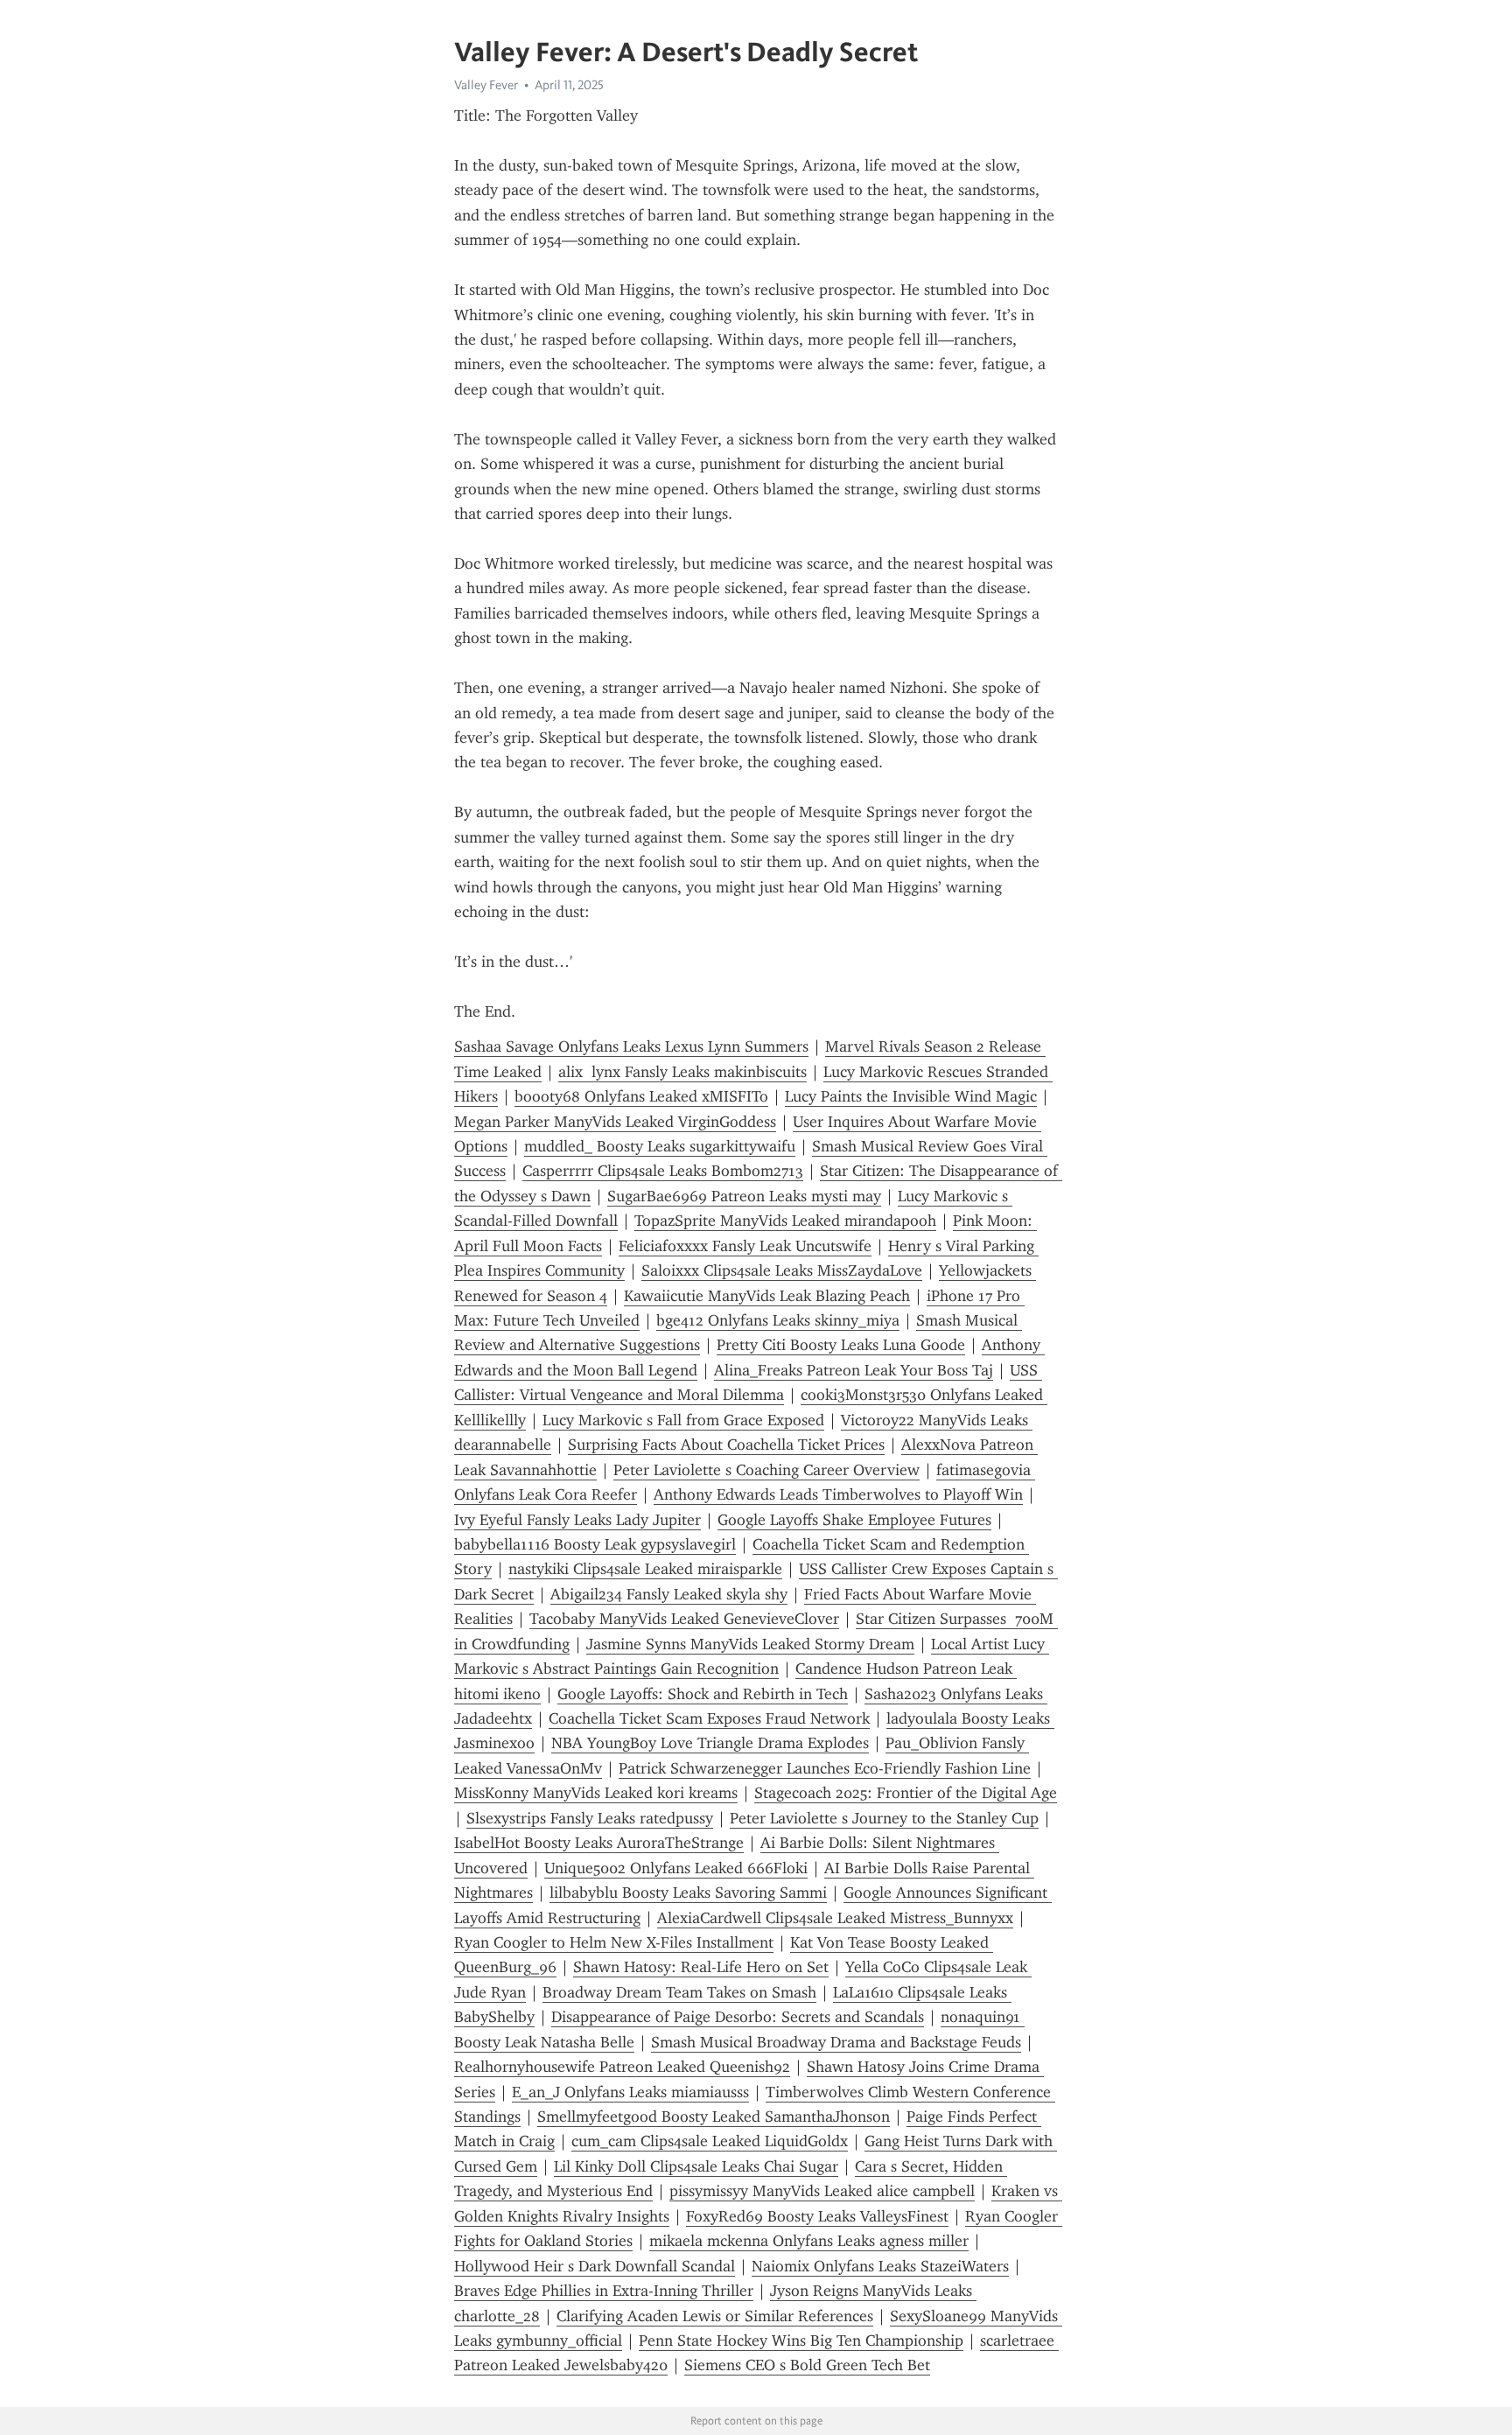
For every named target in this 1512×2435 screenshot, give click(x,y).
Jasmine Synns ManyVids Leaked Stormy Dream (750, 1644)
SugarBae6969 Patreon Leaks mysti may (744, 1196)
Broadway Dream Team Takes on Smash (679, 1992)
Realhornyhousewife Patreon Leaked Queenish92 (622, 2067)
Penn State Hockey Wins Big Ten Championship (801, 2341)
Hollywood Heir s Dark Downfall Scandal (595, 2266)
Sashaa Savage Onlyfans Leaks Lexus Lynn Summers (631, 1046)
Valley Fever (486, 85)
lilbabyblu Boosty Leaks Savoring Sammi (688, 1893)
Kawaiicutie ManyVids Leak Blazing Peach (767, 1296)
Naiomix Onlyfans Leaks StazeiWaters (880, 2266)
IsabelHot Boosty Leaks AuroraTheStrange (599, 1843)
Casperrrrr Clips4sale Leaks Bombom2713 (663, 1171)
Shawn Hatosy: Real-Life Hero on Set (701, 1967)
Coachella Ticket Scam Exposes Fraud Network (709, 1718)
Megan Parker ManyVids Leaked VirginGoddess (615, 1122)
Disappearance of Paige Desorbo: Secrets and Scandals (738, 2017)
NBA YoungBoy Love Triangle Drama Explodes (710, 1743)
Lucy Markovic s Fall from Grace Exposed (683, 1420)
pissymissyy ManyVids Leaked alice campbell (822, 2191)
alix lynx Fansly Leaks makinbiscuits (682, 1072)
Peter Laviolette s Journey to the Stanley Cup (884, 1818)
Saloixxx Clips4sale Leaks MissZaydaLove (782, 1270)
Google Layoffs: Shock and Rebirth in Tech (703, 1694)
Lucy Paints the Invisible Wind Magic (911, 1096)
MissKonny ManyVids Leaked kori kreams (596, 1793)
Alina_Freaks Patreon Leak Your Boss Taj (854, 1370)
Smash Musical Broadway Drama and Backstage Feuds (836, 2042)
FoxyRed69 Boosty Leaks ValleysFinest (817, 2216)
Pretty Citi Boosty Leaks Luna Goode (841, 1345)
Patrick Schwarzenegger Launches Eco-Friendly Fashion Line (825, 1768)
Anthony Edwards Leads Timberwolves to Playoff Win (838, 1494)
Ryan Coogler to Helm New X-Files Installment (614, 1942)
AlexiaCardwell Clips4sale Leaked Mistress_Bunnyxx (835, 1918)
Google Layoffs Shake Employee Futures (854, 1520)
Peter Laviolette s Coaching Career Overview (766, 1470)
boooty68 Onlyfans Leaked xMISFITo (641, 1096)
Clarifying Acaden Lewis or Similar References (715, 2316)
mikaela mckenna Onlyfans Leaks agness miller (809, 2241)
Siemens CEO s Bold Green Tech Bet (807, 2365)
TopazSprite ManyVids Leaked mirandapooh (785, 1221)
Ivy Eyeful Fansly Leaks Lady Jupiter (577, 1520)
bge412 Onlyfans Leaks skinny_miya (778, 1320)
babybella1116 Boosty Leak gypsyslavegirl (595, 1544)
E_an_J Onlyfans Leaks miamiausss (630, 2092)
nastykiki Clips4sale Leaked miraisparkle (645, 1569)
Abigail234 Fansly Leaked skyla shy (669, 1594)
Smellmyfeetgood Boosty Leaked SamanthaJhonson (714, 2117)
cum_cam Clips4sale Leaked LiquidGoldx (710, 2141)
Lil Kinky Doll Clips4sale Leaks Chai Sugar (696, 2166)
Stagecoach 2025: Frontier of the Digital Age (906, 1793)
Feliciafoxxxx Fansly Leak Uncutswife (745, 1246)
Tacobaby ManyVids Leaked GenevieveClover (684, 1619)
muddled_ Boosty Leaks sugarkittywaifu (660, 1146)
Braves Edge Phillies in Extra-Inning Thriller (604, 2291)
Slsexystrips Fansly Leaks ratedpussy (590, 1818)
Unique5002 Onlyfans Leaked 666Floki (676, 1868)
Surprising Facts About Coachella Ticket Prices (726, 1445)
